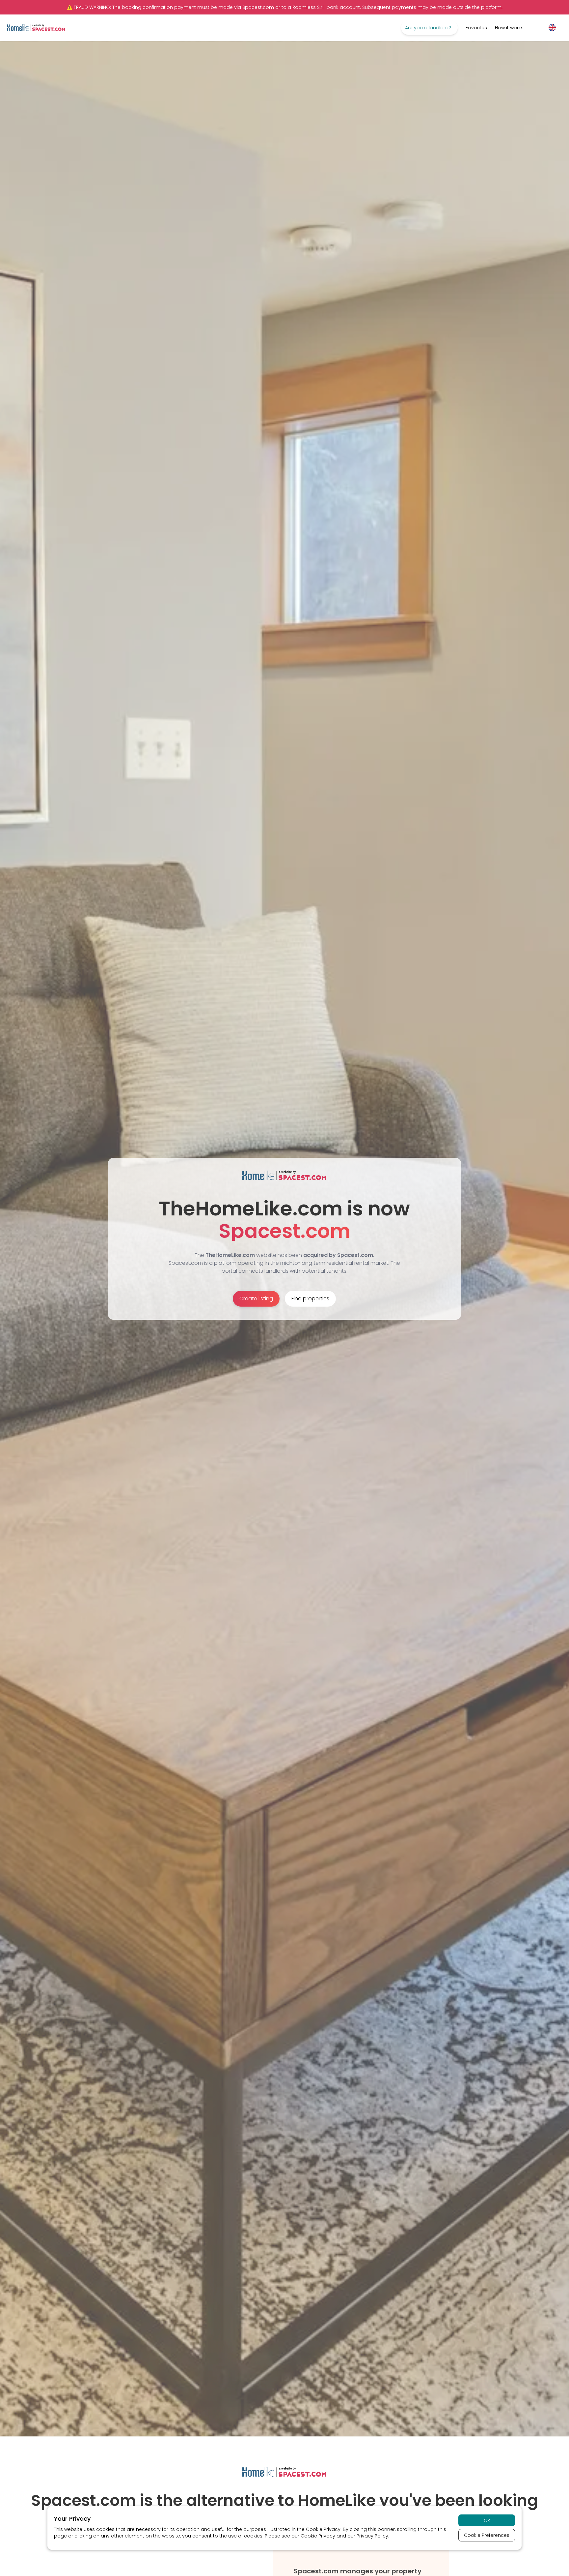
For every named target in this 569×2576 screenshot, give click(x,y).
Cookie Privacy (323, 2529)
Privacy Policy (372, 2536)
